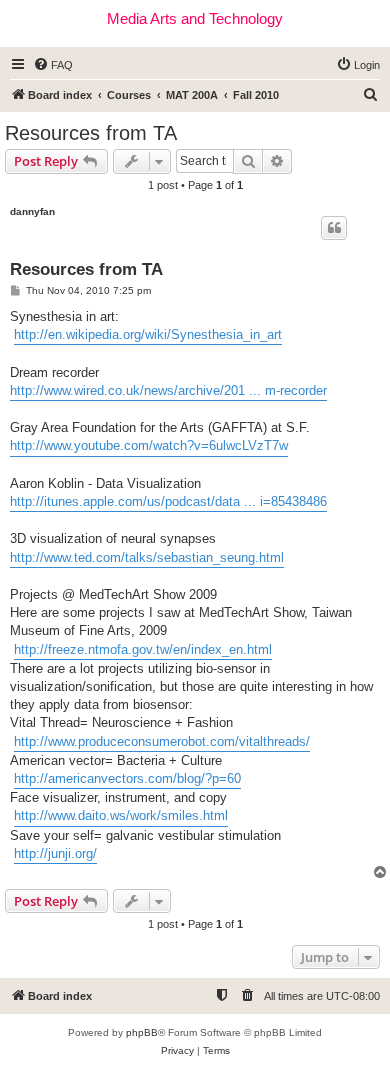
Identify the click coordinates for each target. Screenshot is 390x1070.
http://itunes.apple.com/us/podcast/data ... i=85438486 (168, 501)
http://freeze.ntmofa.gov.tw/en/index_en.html (143, 649)
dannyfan (32, 211)
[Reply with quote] (334, 228)
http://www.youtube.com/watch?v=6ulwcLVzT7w (149, 445)
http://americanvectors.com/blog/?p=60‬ (127, 778)
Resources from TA (91, 133)
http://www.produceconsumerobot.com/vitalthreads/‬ (162, 741)
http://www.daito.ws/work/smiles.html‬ (121, 815)
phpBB (142, 1032)
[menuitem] (53, 65)
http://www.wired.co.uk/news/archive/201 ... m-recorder (168, 390)
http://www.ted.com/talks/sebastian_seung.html (147, 557)
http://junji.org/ (55, 853)
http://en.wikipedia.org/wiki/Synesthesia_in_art (148, 334)
